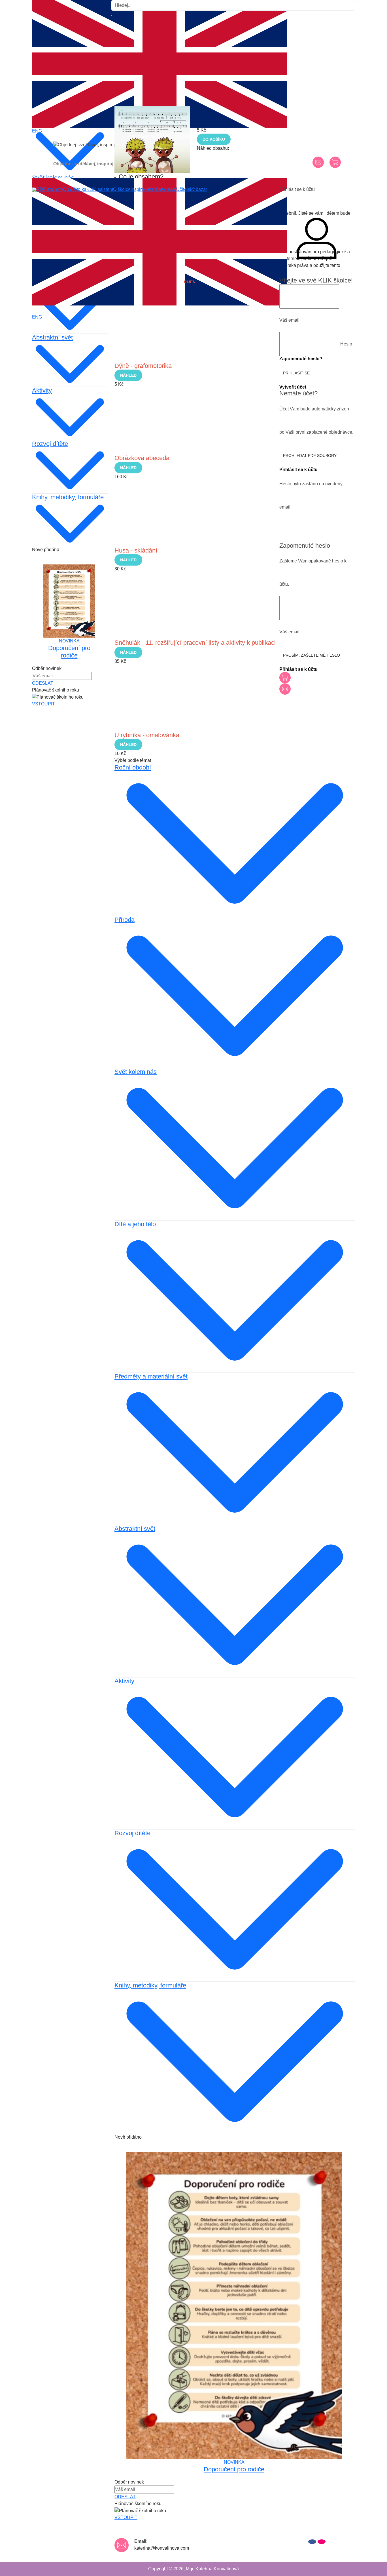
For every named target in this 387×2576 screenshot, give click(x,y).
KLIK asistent (100, 189)
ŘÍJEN (190, 282)
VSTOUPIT (43, 704)
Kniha (155, 189)
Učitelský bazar (192, 189)
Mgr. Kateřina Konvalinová (212, 2569)
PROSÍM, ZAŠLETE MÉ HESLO (311, 655)
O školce (122, 189)
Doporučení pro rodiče (234, 2469)
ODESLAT (125, 2497)
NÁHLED (128, 375)
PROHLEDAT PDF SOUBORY (310, 456)
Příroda (125, 920)
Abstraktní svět (135, 1529)
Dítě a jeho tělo (135, 1224)
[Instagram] (322, 2542)
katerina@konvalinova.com (162, 2548)
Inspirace (140, 189)
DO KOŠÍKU (214, 139)
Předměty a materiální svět (151, 1376)
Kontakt (169, 189)
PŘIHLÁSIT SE (296, 373)
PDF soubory (50, 189)
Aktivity (124, 1681)
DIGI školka (75, 189)
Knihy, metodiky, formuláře (150, 1985)
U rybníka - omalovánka (147, 735)
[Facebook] (312, 2542)
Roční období (133, 767)
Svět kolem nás (136, 1072)
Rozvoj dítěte (132, 1833)
